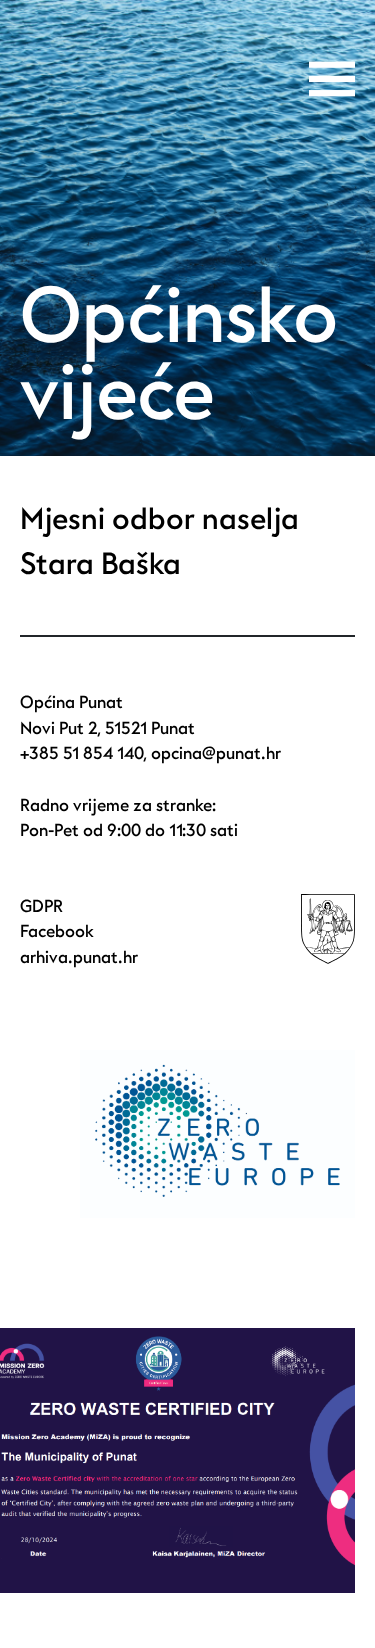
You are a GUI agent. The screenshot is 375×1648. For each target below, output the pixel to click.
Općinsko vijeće (179, 356)
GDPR (41, 906)
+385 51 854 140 (81, 753)
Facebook (57, 931)
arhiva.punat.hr (79, 957)
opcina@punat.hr (216, 753)
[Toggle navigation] (332, 79)
